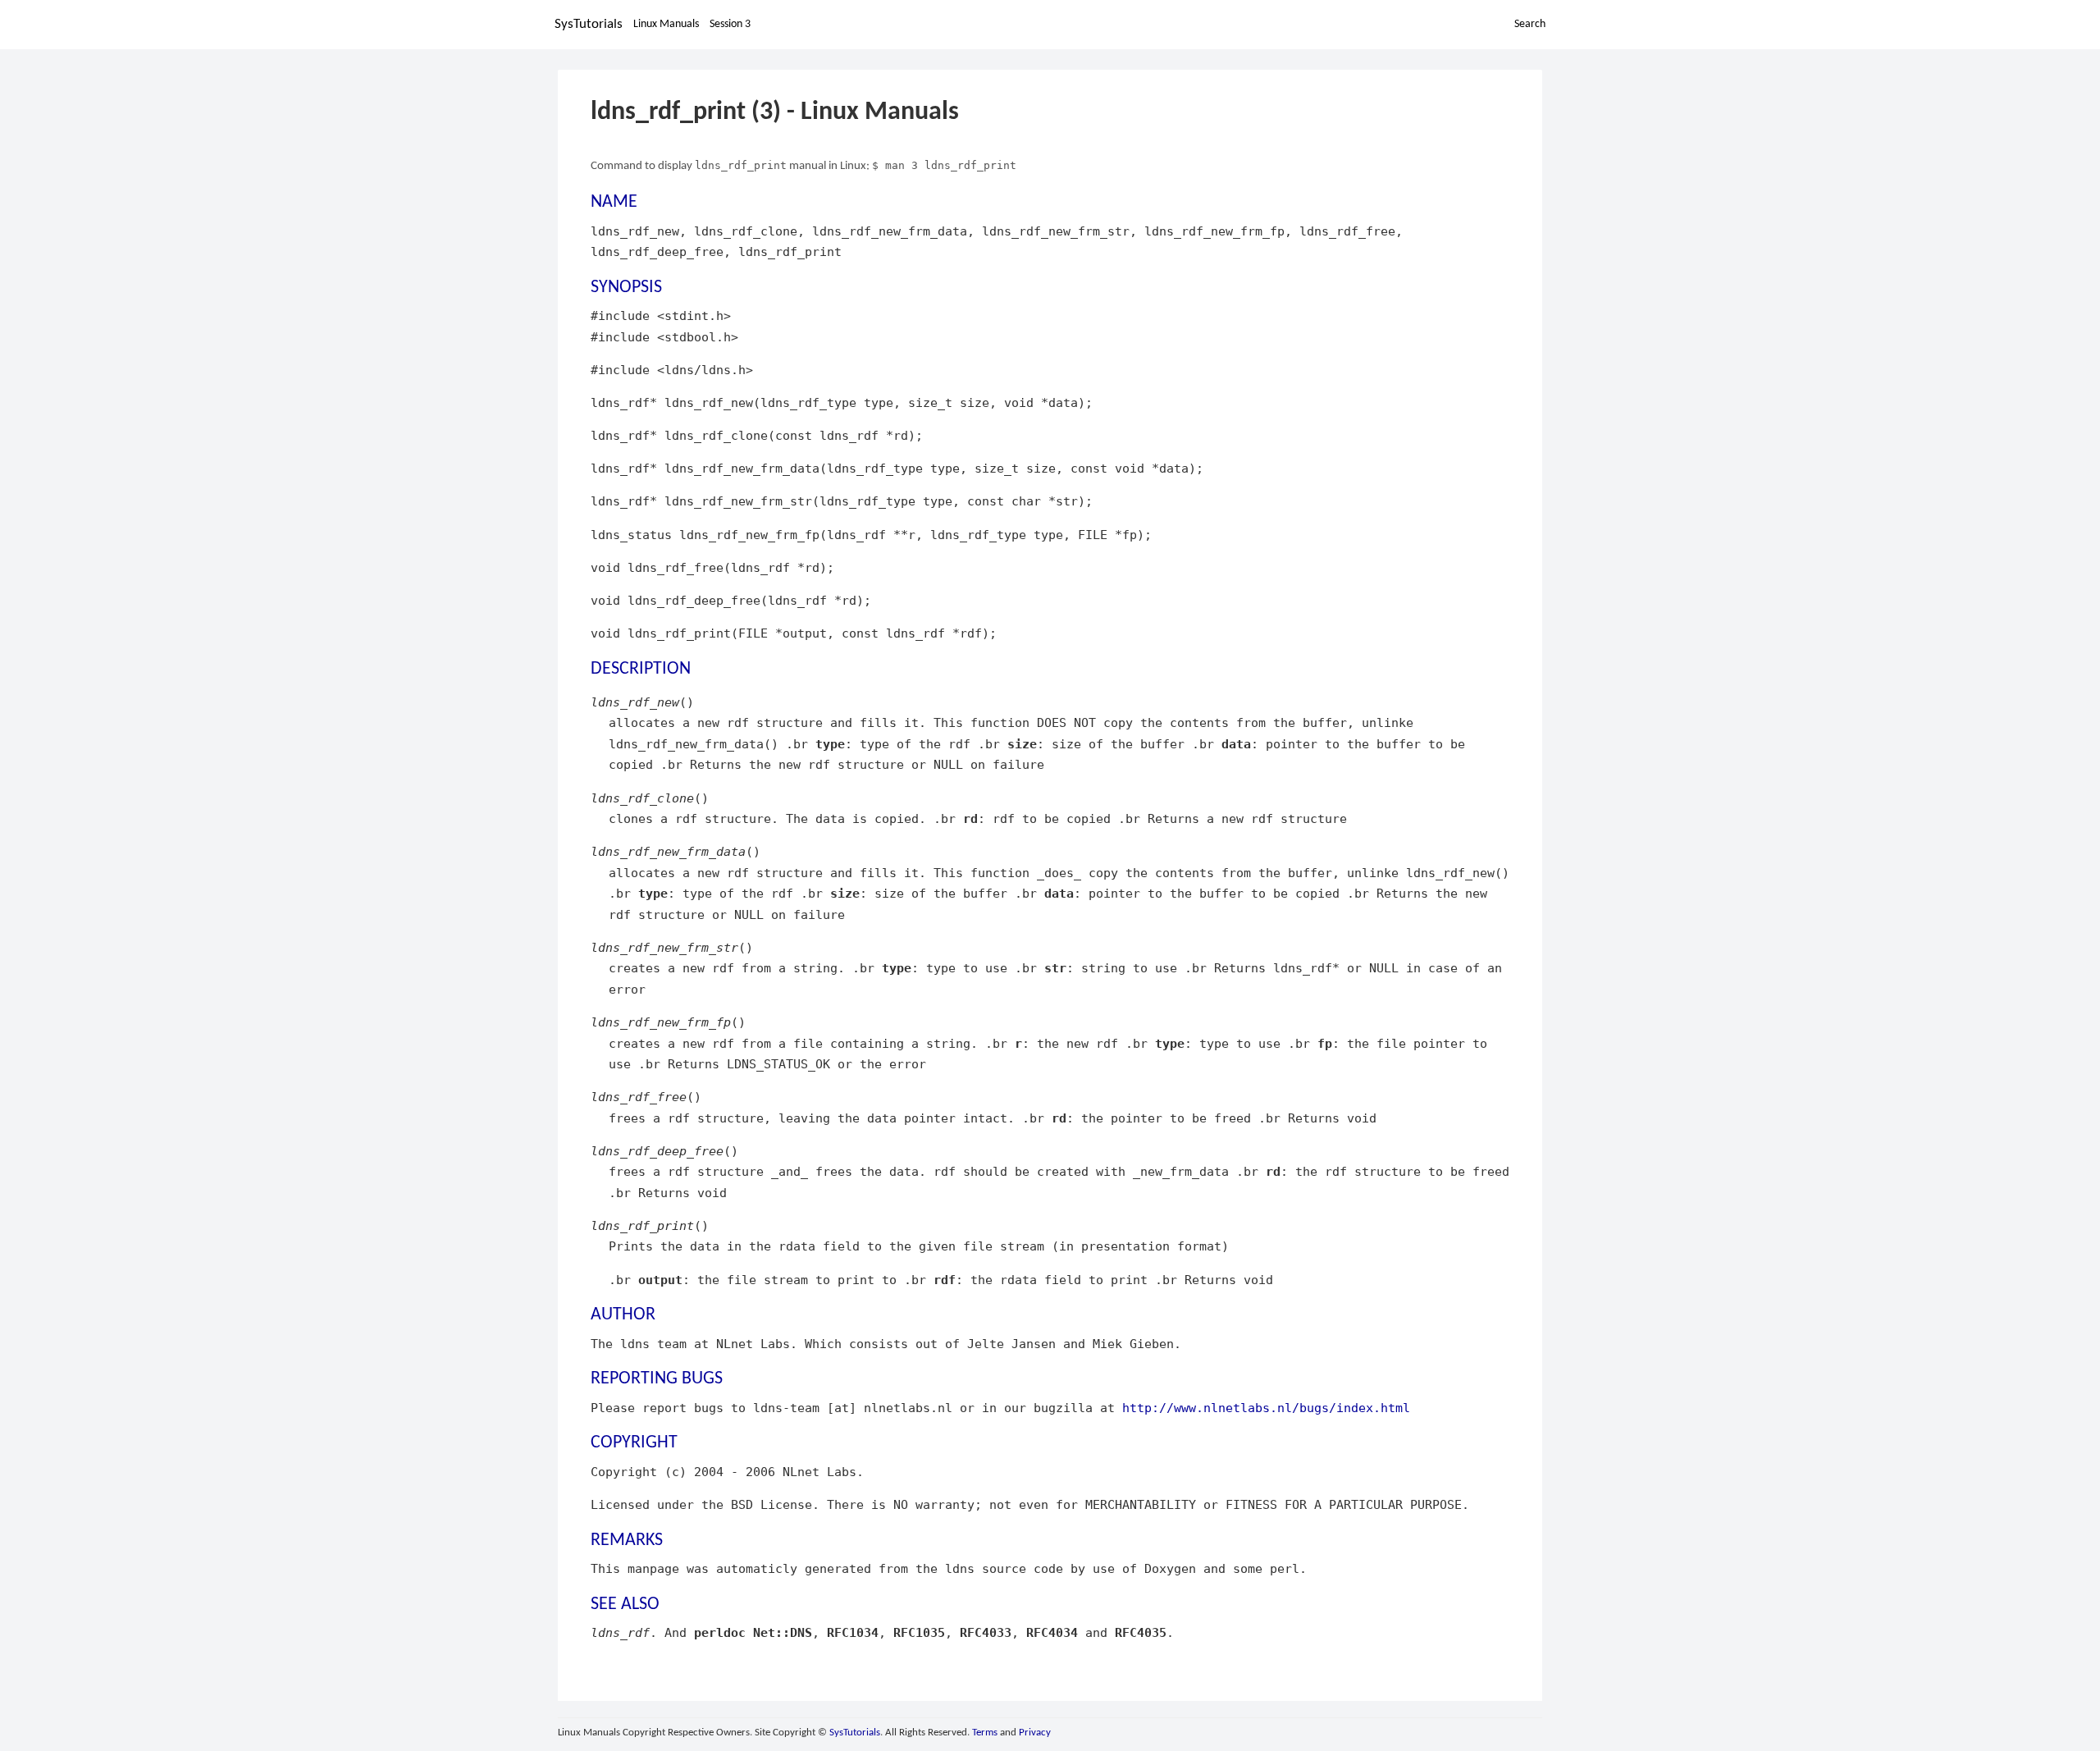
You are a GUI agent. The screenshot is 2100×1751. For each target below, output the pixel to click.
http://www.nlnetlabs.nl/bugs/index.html (1266, 1408)
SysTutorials (589, 24)
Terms (985, 1733)
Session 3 (730, 24)
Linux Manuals (666, 24)
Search (1530, 24)
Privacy (1035, 1733)
